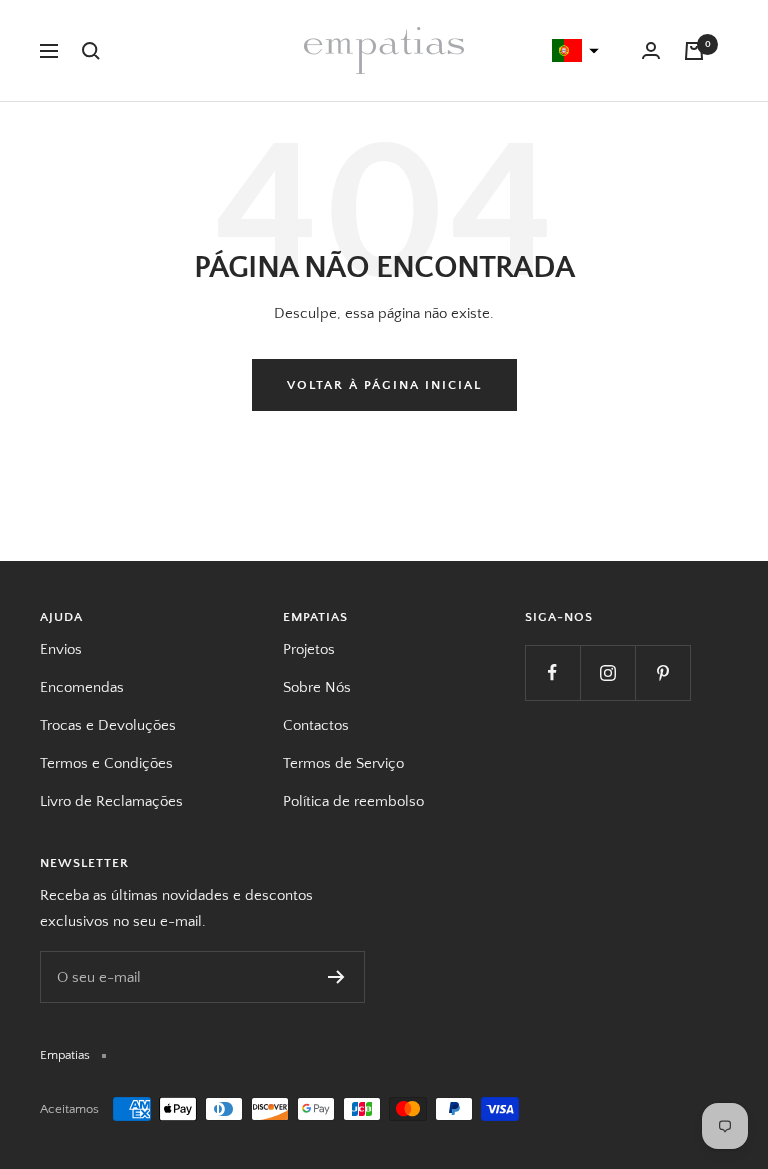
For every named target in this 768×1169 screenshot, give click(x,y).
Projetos (309, 649)
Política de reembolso (353, 801)
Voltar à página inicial (384, 385)
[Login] (651, 50)
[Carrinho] (694, 51)
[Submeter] (336, 977)
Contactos (316, 725)
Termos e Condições (106, 763)
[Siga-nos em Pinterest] (662, 672)
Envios (61, 649)
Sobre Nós (317, 687)
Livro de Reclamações (111, 801)
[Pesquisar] (91, 51)
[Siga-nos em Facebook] (552, 672)
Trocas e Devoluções (108, 725)
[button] (573, 50)
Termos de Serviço (343, 763)
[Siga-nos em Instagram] (607, 672)
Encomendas (82, 687)
